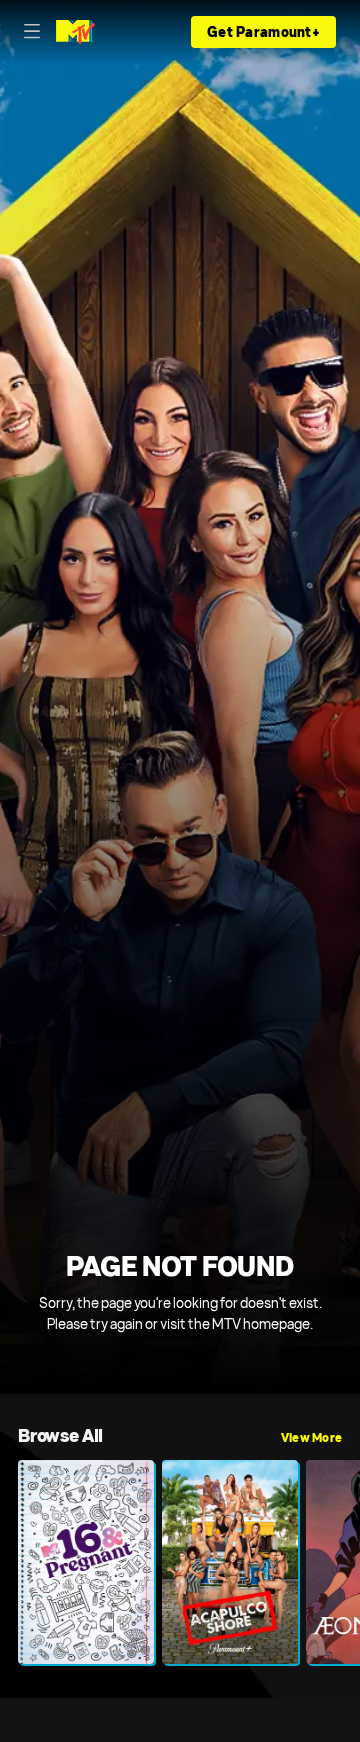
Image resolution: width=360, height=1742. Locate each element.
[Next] (351, 1562)
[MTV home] (75, 32)
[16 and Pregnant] (86, 1562)
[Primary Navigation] (32, 32)
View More (311, 1438)
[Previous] (9, 1562)
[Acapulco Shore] (230, 1562)
